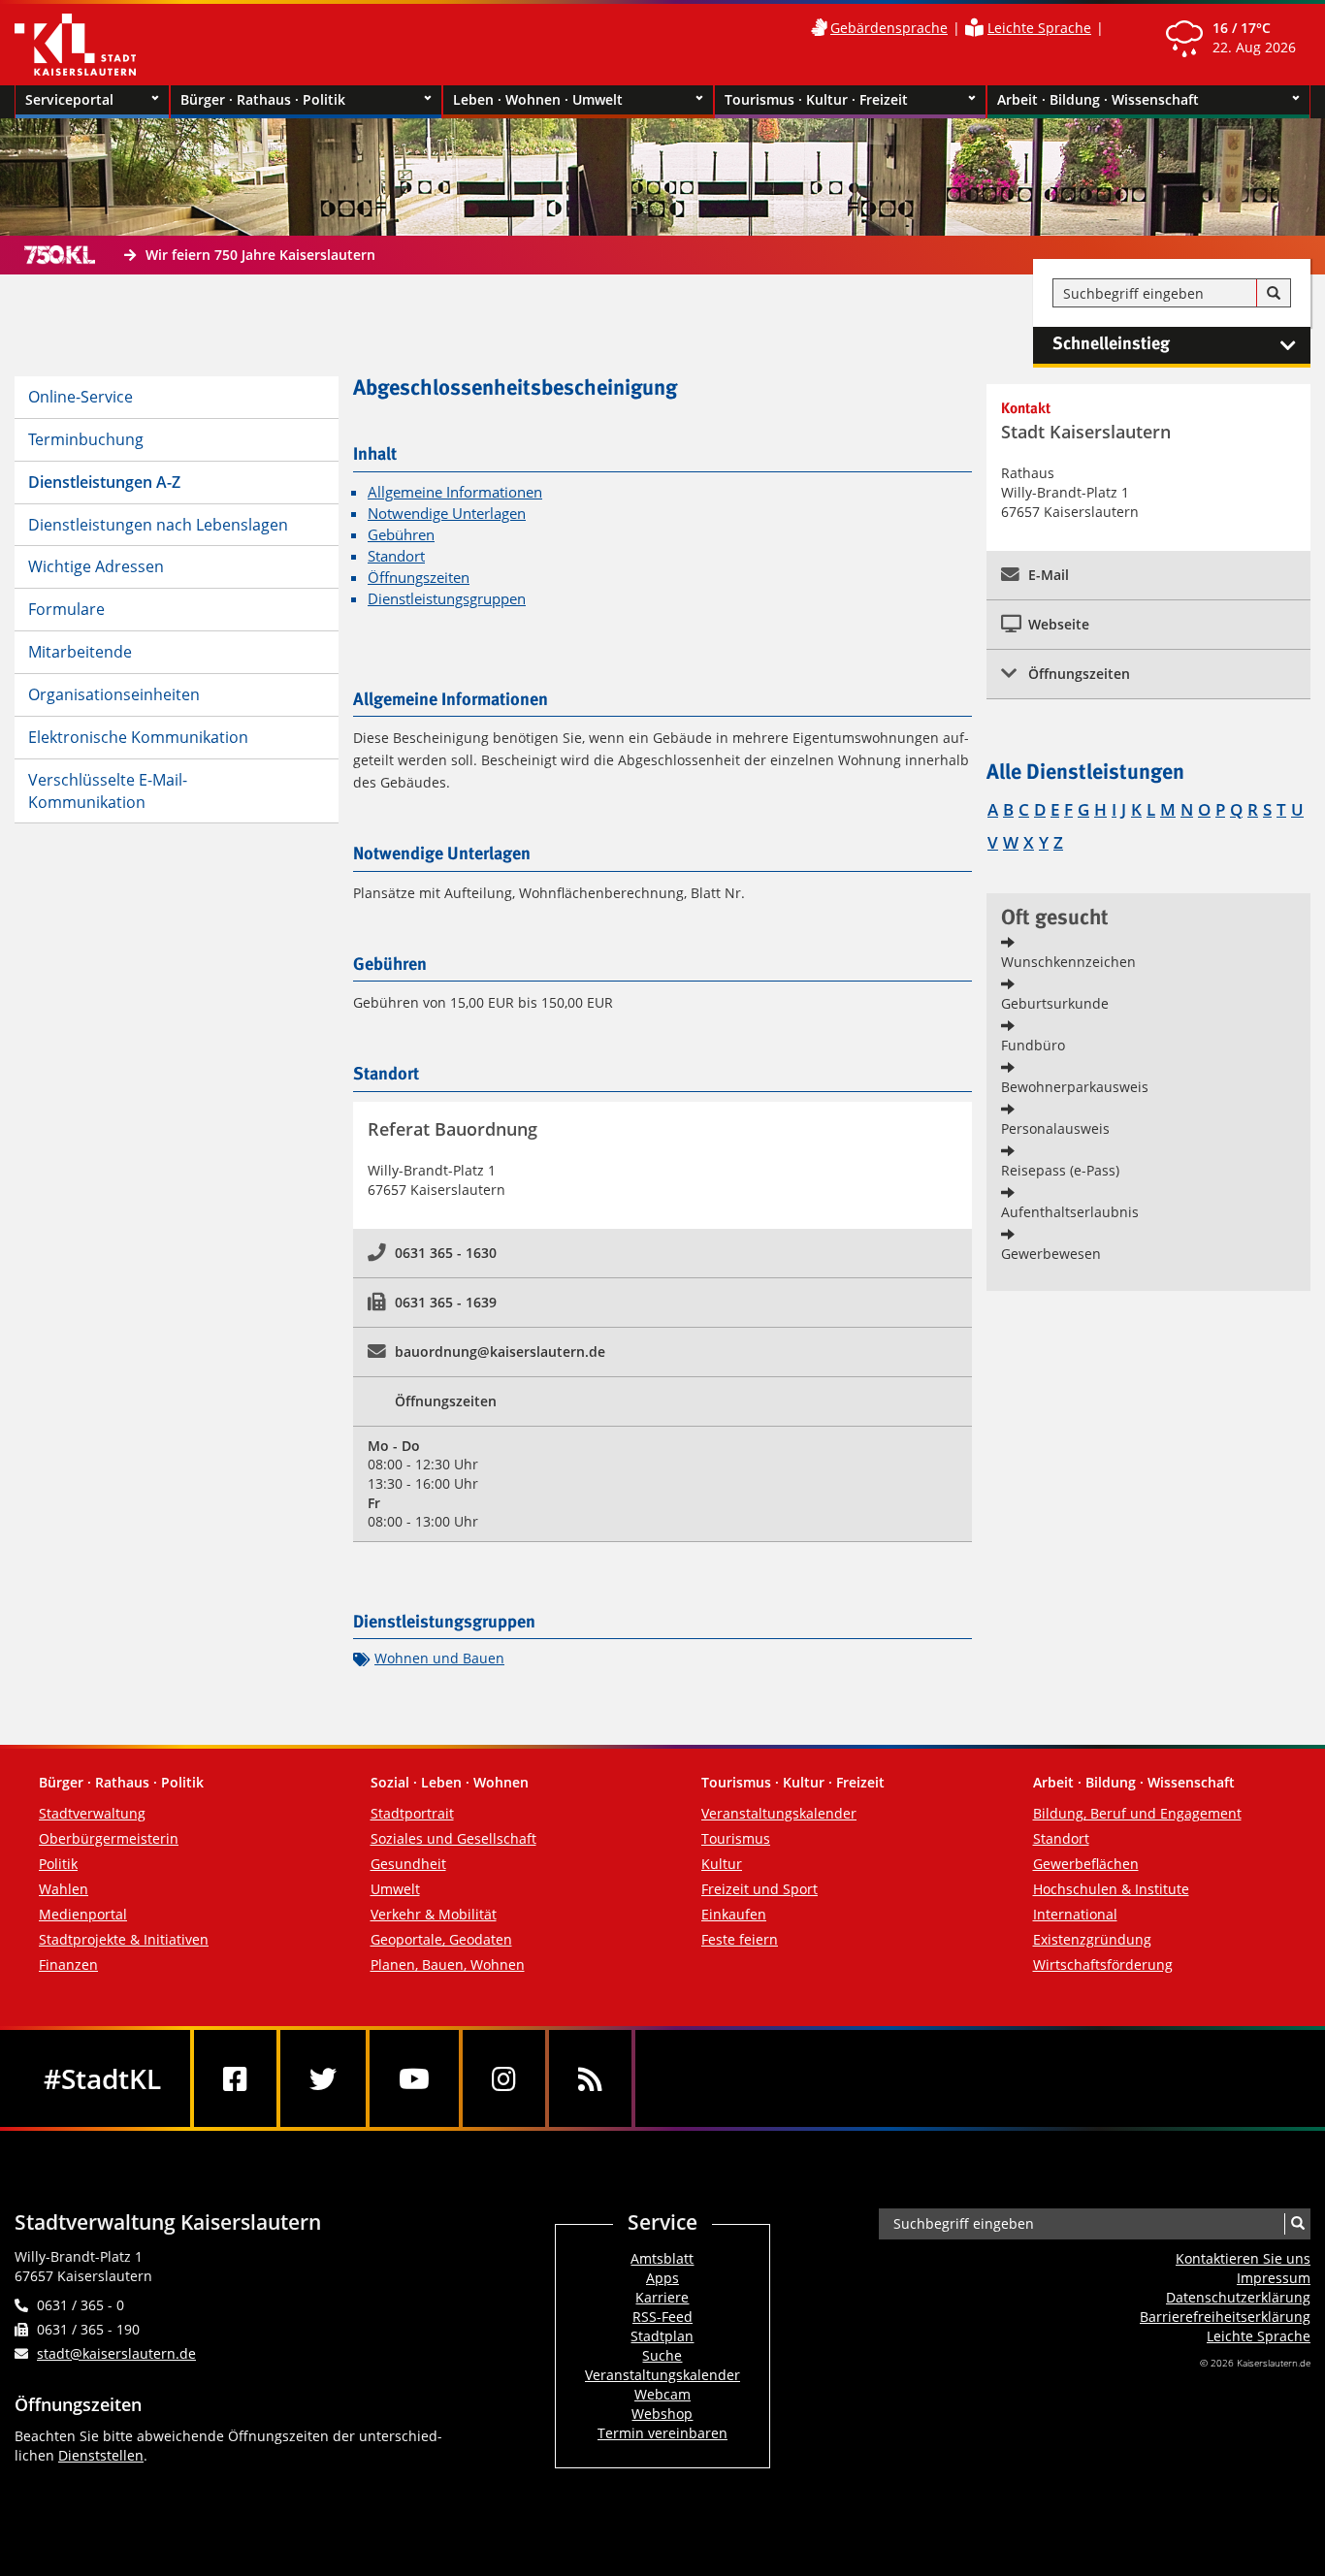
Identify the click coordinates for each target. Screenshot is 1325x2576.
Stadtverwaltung (92, 1813)
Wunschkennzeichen (1068, 962)
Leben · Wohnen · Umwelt (538, 99)
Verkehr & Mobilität (434, 1914)
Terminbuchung (86, 439)
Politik (58, 1864)
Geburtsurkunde (1055, 1003)
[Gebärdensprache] (819, 28)
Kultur (722, 1864)
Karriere (662, 2297)
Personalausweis (1055, 1128)
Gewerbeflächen (1086, 1864)
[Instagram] (504, 2078)
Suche (662, 2355)
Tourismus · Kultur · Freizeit (816, 99)
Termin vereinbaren (662, 2433)
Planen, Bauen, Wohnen (448, 1964)
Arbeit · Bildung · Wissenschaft (1098, 99)
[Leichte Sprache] (974, 28)
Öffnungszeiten (419, 578)
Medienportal (83, 1914)
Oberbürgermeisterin (109, 1838)
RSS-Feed (662, 2317)
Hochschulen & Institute (1111, 1889)
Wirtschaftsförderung (1103, 1964)
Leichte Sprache (1039, 28)
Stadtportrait (412, 1813)
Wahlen (64, 1889)
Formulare (66, 609)
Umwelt (395, 1889)
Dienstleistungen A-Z (104, 482)
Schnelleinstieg (1111, 344)
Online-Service (81, 397)
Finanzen (68, 1964)
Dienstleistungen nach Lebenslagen (158, 525)
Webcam (662, 2394)
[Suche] (1274, 294)
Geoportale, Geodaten (441, 1939)
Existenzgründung (1092, 1939)
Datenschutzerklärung (1238, 2297)
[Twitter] (323, 2078)
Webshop (662, 2414)
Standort (396, 556)
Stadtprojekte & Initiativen (124, 1939)
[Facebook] (235, 2078)
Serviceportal (69, 99)
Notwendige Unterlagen (447, 514)
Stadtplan (662, 2336)
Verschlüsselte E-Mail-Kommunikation (108, 791)
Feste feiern (740, 1939)
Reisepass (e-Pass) (1060, 1170)
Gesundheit (408, 1864)
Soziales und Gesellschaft (453, 1838)
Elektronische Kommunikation (138, 737)
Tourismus (736, 1838)
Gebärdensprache (889, 28)
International (1075, 1914)
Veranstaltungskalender (779, 1813)
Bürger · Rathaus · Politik (263, 99)
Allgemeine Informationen (455, 492)
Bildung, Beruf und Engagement (1137, 1813)
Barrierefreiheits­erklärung (1225, 2317)
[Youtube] (414, 2078)
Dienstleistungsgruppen (447, 599)
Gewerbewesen (1051, 1254)
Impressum (1274, 2278)
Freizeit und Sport (759, 1889)
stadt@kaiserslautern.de (116, 2353)
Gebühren (401, 535)
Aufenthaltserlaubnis (1070, 1212)
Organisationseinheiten (114, 694)
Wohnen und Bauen (439, 1658)
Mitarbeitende (80, 652)
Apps (662, 2278)
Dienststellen (101, 2455)
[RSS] (590, 2078)
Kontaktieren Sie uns (1243, 2258)
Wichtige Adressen (96, 566)
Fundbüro (1033, 1045)
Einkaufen (734, 1914)
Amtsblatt (662, 2258)
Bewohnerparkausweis (1075, 1087)
